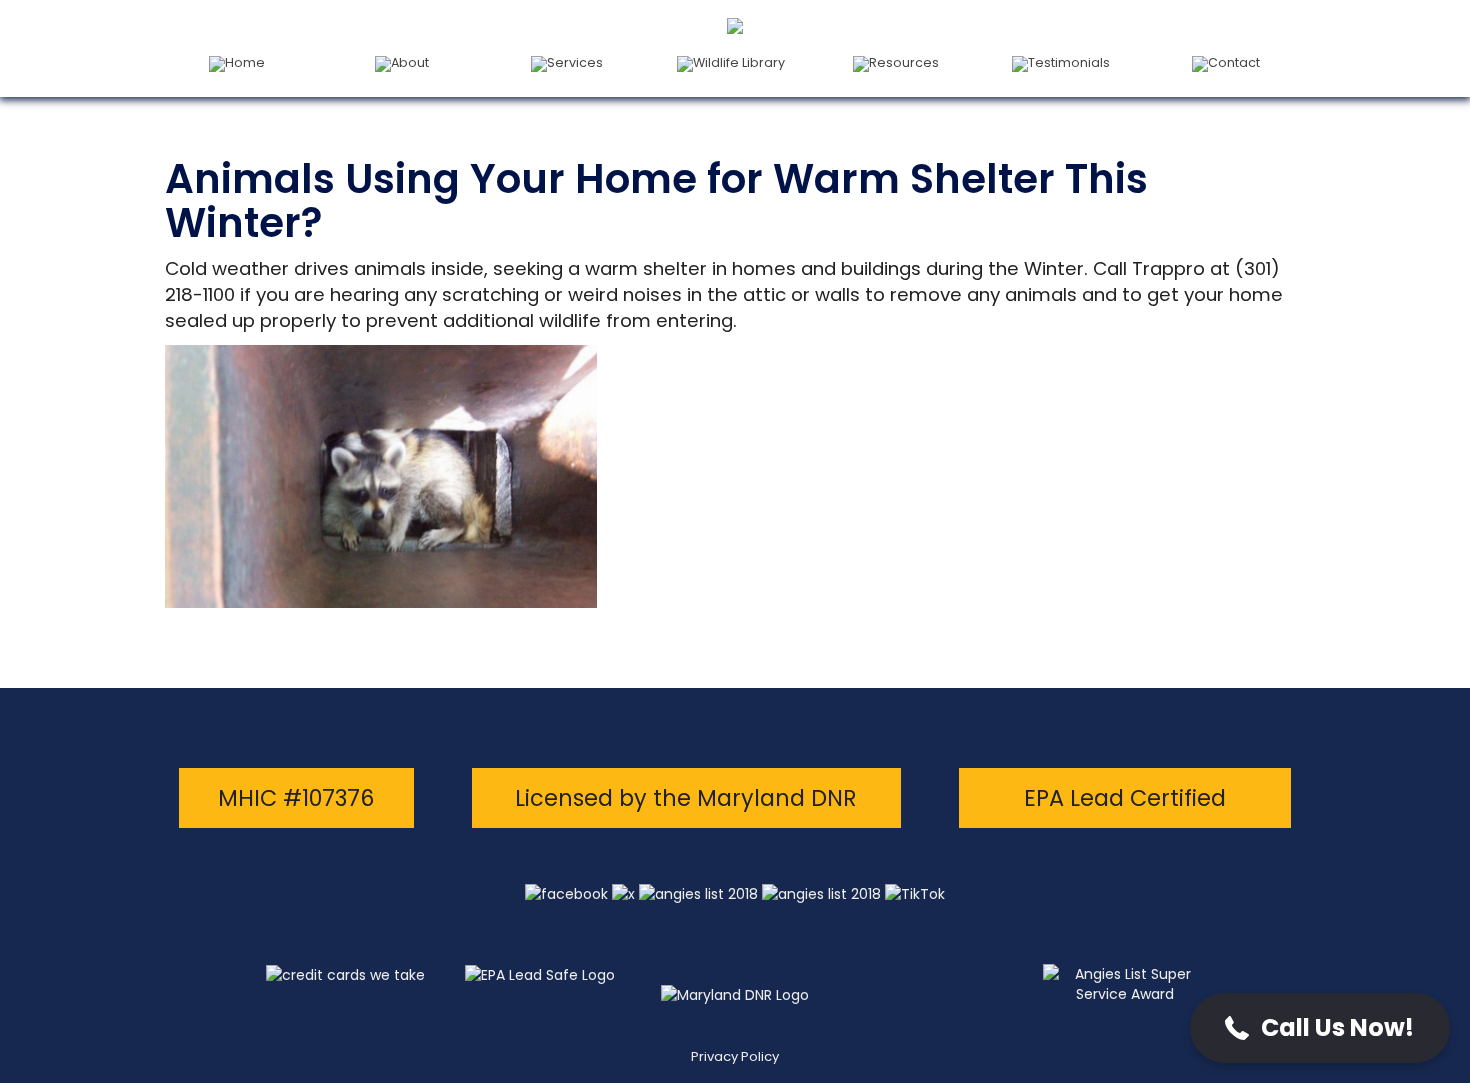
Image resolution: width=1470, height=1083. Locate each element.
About (410, 62)
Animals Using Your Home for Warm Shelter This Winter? (656, 201)
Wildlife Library (739, 62)
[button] (1320, 1028)
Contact (1234, 62)
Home (245, 62)
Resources (904, 62)
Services (575, 62)
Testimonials (1069, 62)
